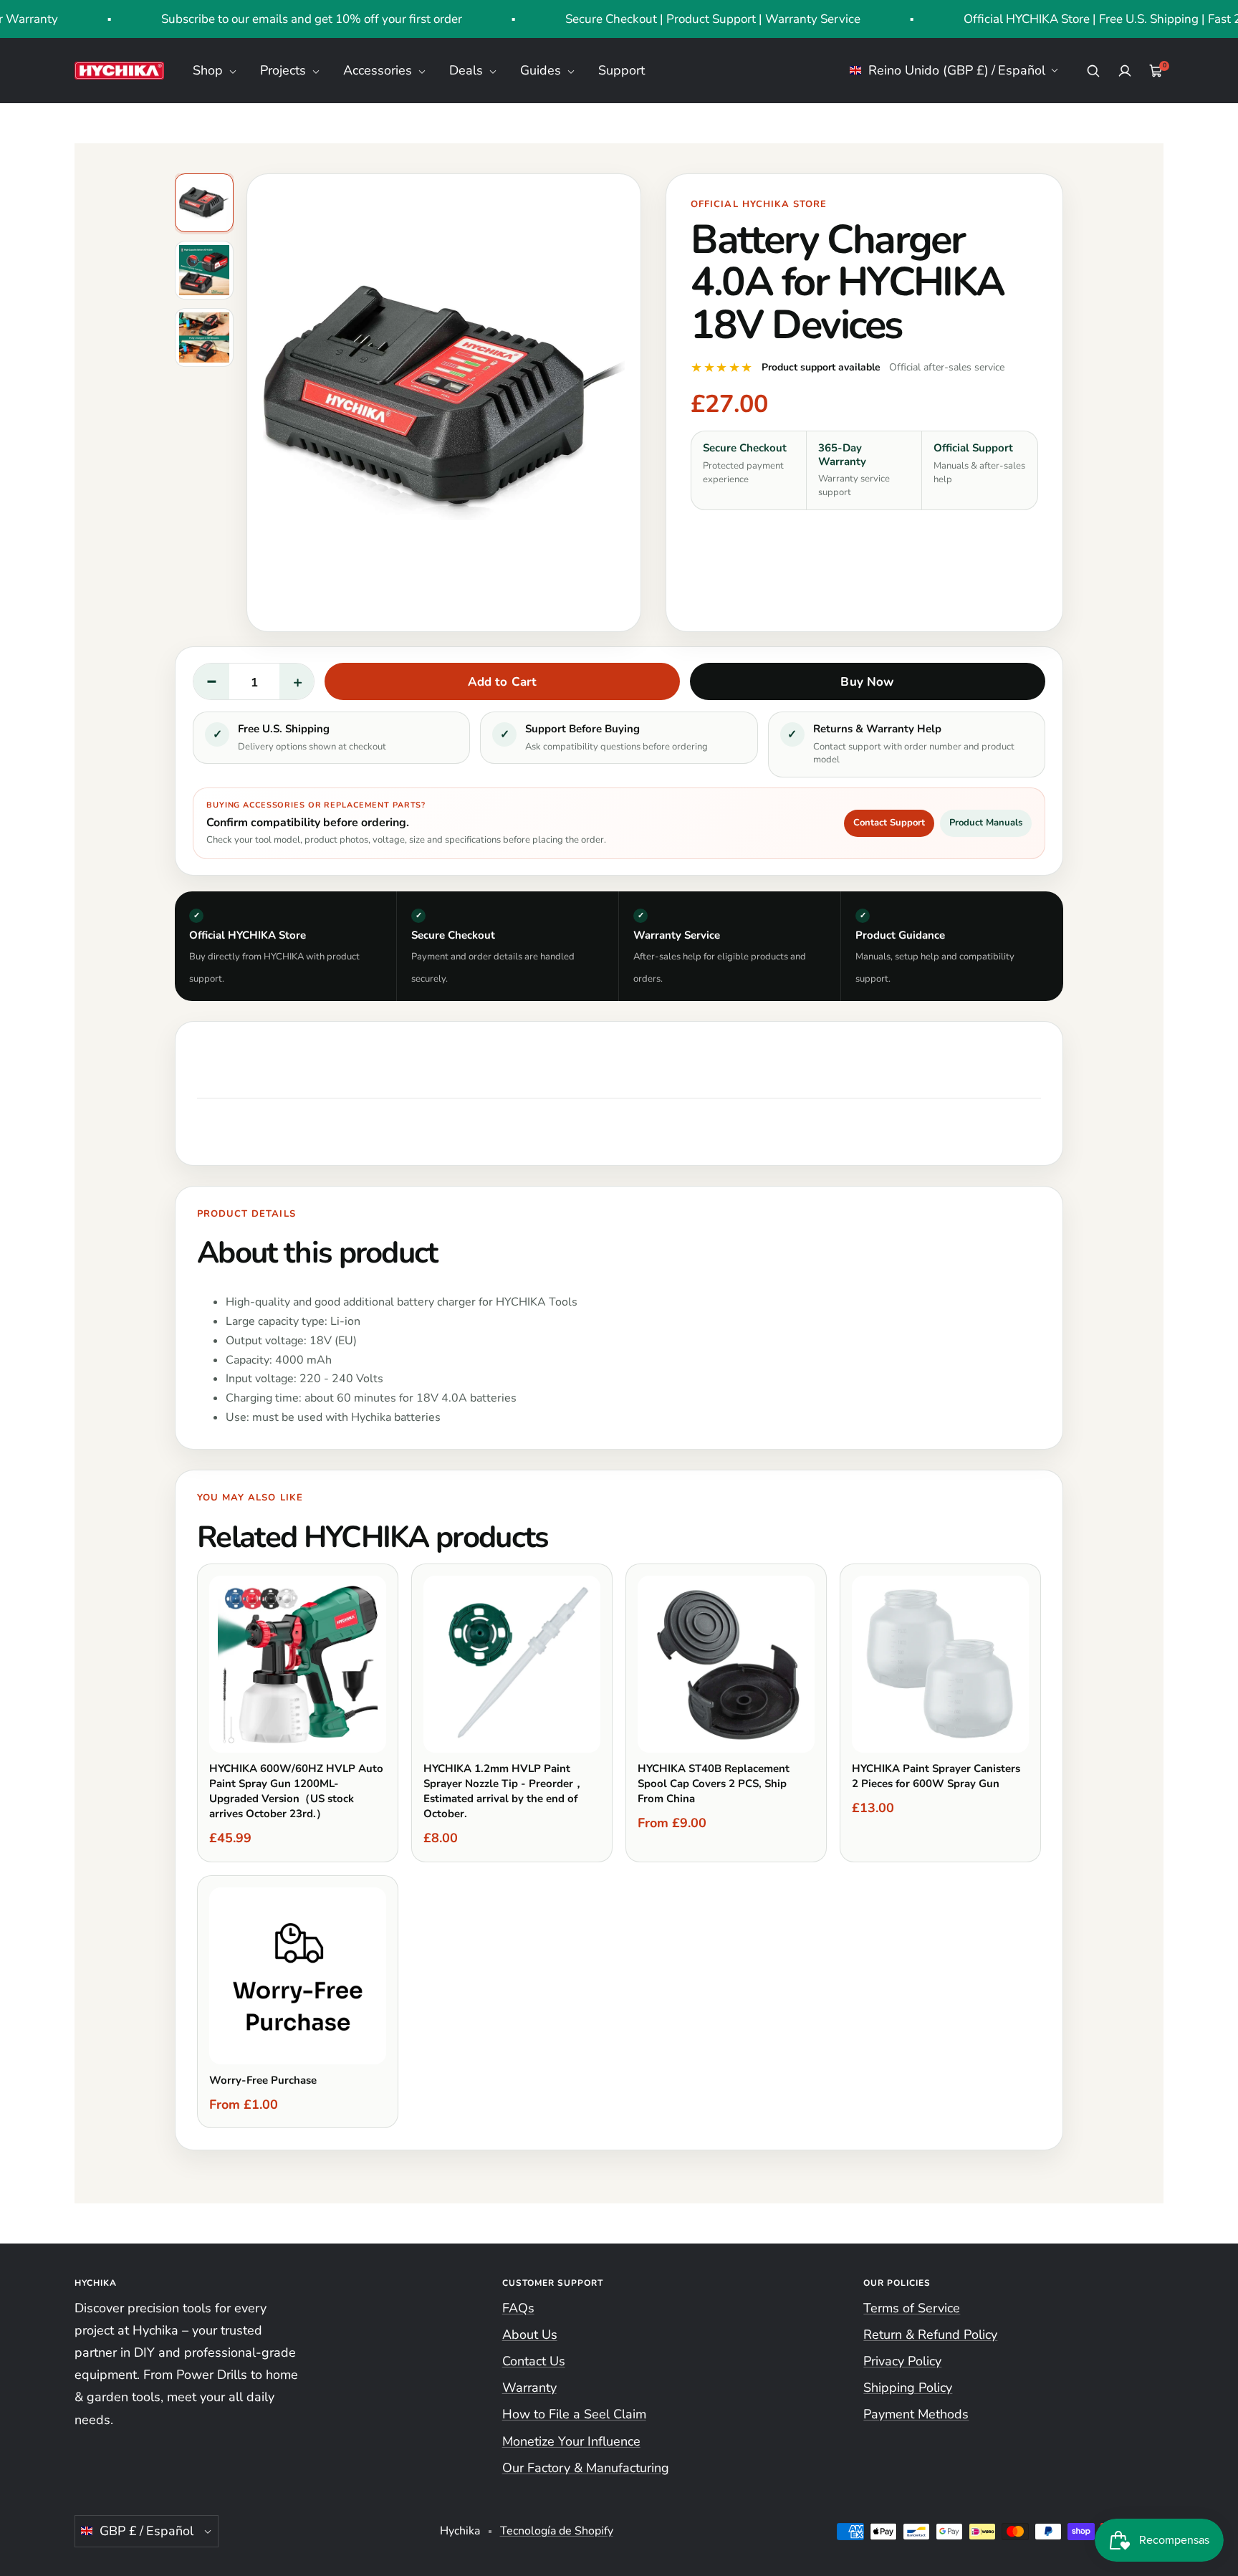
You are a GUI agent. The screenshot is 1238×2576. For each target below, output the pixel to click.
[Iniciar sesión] (1125, 71)
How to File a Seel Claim (574, 2414)
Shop (210, 70)
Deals (468, 70)
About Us (530, 2335)
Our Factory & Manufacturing (586, 2468)
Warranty (529, 2388)
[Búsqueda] (1093, 71)
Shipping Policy (908, 2388)
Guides (542, 70)
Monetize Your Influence (571, 2441)
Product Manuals (986, 823)
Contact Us (534, 2361)
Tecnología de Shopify (557, 2531)
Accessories (379, 70)
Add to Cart (503, 682)
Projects (285, 70)
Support (622, 70)
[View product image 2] (204, 270)
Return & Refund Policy (930, 2335)
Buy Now (867, 682)
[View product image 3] (204, 337)
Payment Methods (916, 2414)
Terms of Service (912, 2308)
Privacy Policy (902, 2361)
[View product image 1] (204, 203)
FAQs (518, 2308)
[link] (722, 368)
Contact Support (889, 823)
